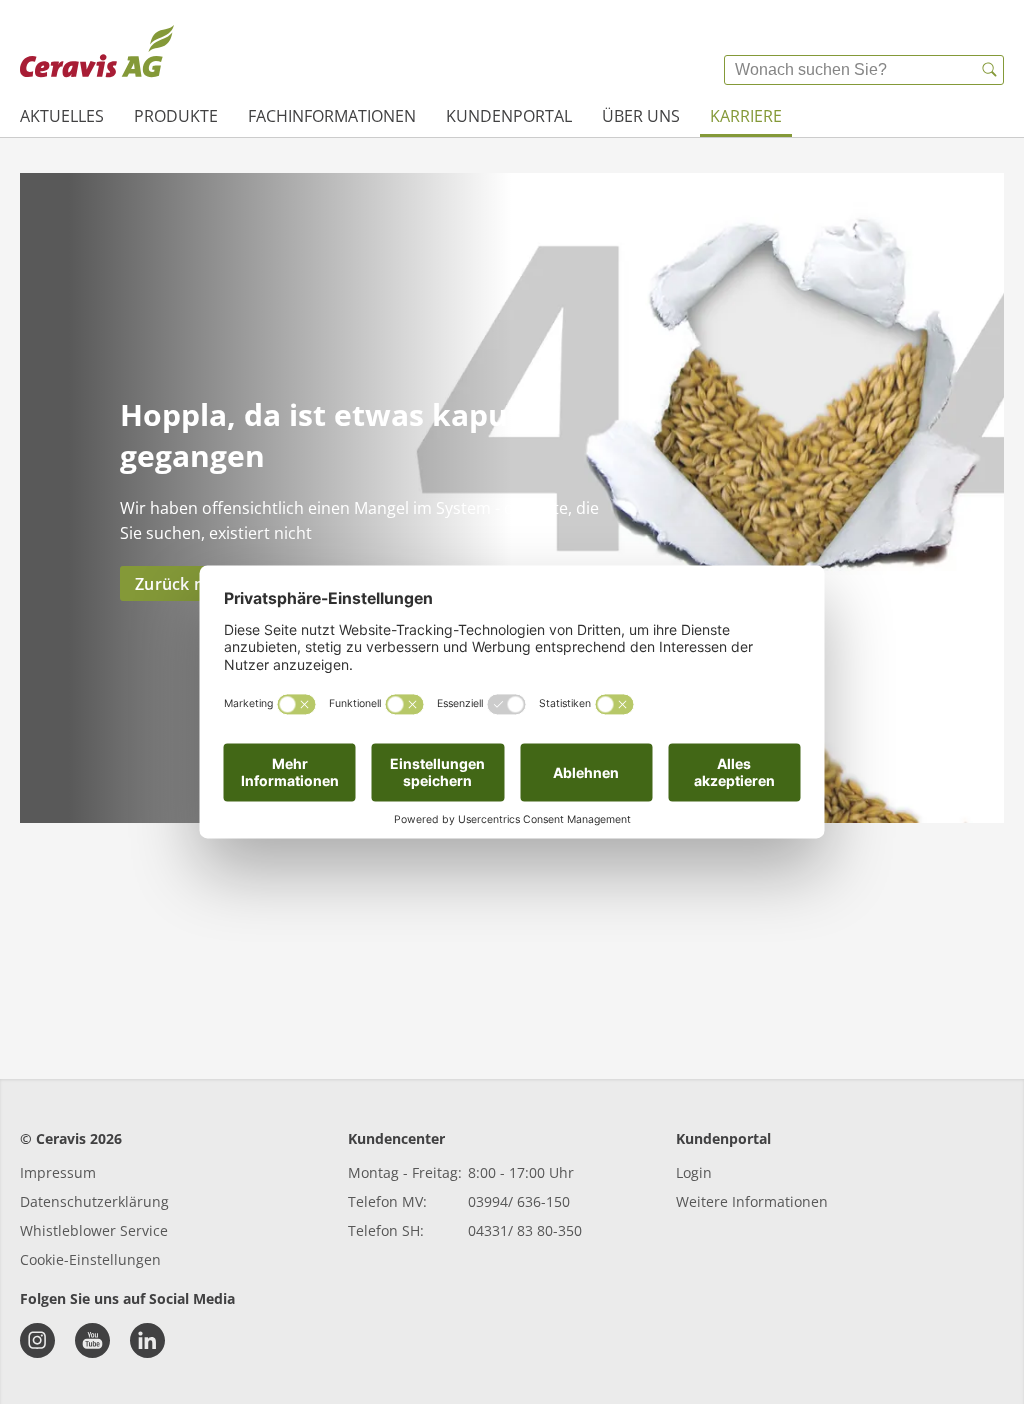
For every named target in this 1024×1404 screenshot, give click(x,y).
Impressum (58, 1172)
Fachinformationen (332, 116)
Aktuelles (62, 116)
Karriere (746, 116)
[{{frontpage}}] (97, 55)
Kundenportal (509, 116)
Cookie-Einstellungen (90, 1259)
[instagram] (37, 1340)
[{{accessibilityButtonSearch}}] (989, 70)
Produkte (176, 116)
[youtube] (92, 1340)
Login (694, 1172)
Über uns (641, 116)
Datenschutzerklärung (94, 1201)
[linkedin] (147, 1340)
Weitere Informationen (752, 1201)
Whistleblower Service (94, 1230)
